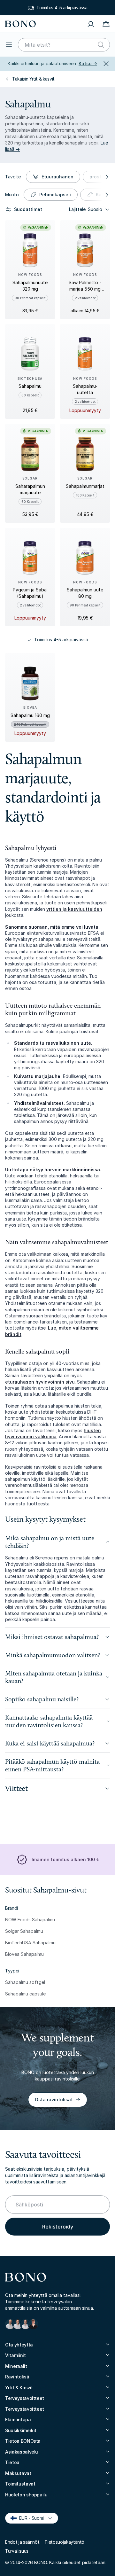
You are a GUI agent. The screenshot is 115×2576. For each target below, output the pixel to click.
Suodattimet (28, 209)
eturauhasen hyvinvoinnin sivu (40, 1382)
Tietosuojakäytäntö (64, 2542)
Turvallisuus (17, 2551)
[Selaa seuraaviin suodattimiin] (106, 177)
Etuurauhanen (57, 177)
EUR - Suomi (29, 2518)
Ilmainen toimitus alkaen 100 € (65, 1859)
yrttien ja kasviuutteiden (74, 909)
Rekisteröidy (58, 2227)
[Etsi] (101, 45)
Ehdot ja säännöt (22, 2542)
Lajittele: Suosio (86, 209)
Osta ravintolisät (54, 2100)
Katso (88, 63)
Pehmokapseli (55, 195)
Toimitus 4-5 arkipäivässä (62, 8)
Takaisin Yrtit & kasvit (33, 79)
